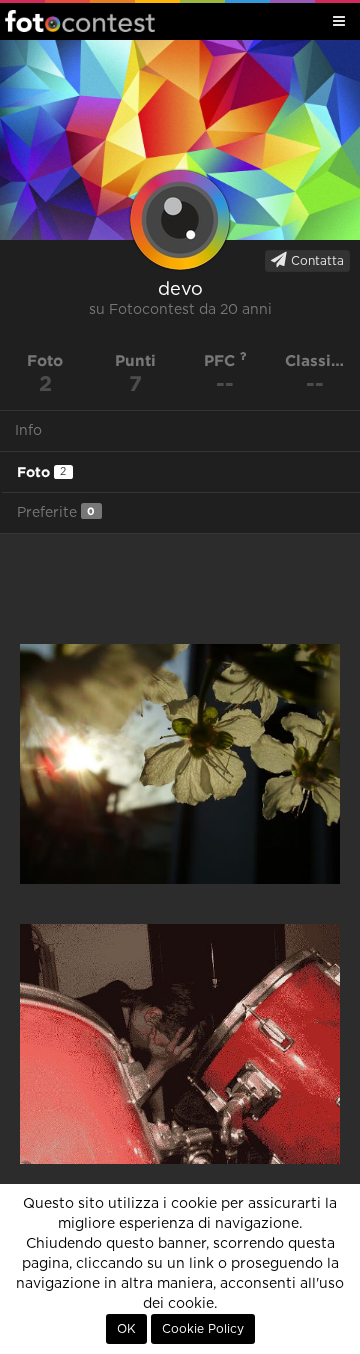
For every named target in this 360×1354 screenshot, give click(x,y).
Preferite (56, 512)
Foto (41, 472)
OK (126, 1329)
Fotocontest (80, 21)
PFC (222, 360)
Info (28, 431)
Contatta (315, 261)
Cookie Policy (203, 1329)
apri (180, 764)
